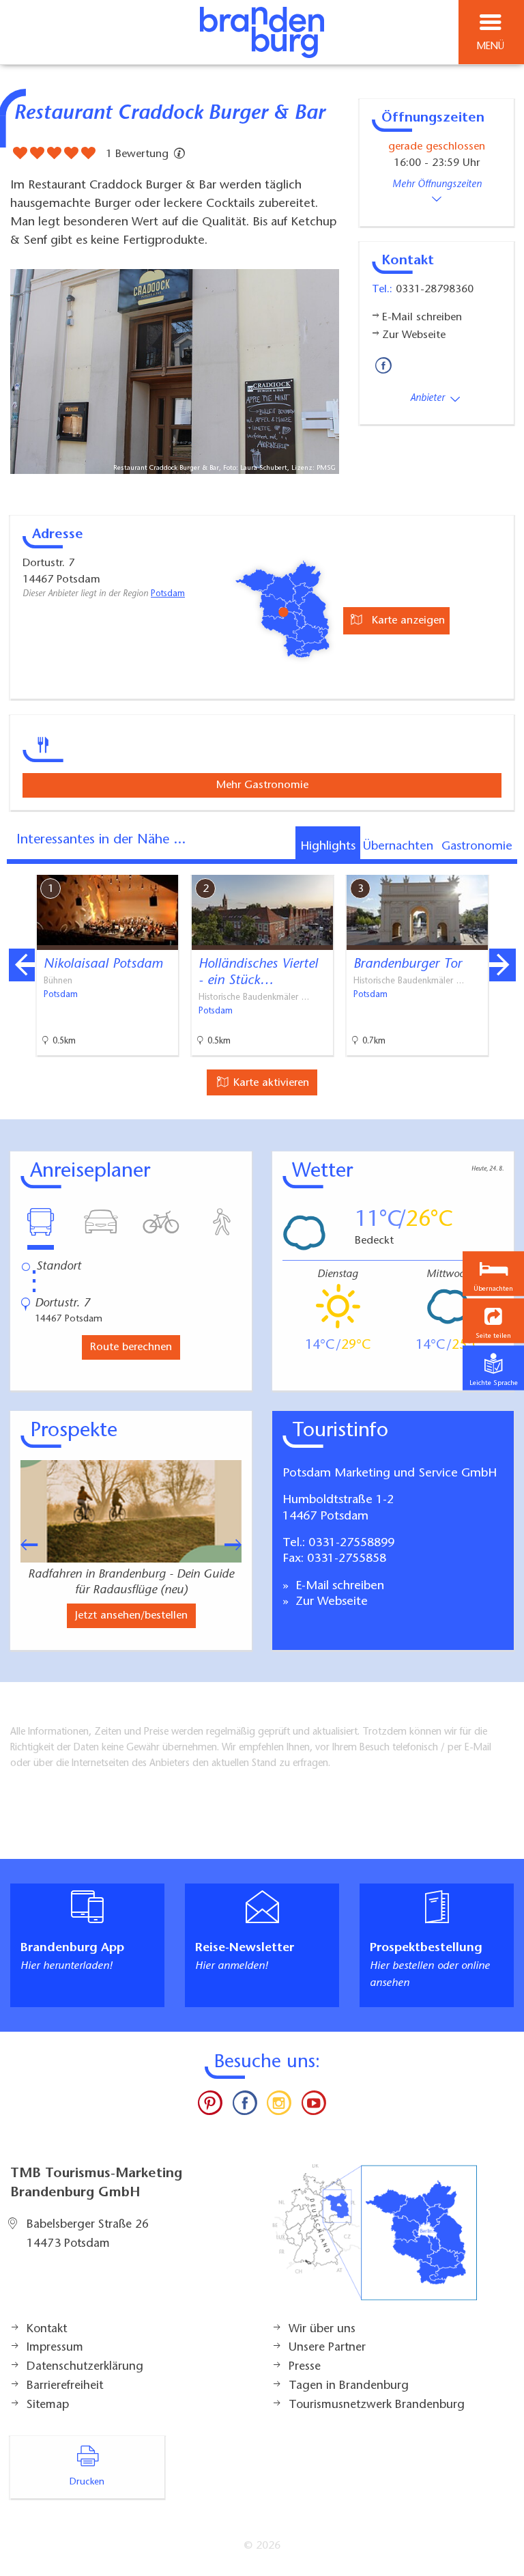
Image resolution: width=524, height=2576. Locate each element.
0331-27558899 (351, 1543)
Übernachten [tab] (398, 847)
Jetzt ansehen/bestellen (131, 1616)
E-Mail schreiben (338, 1586)
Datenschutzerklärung (85, 2367)
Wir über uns (322, 2329)
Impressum (55, 2348)
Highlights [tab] (328, 847)
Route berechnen (131, 1347)
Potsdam (168, 594)
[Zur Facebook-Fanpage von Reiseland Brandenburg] (245, 2106)
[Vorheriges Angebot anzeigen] (22, 965)
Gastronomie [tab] (477, 847)
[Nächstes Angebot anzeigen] (502, 965)
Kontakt (47, 2329)
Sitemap (48, 2405)
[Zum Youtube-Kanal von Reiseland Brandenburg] (313, 2106)
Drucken (87, 2482)
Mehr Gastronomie (262, 785)
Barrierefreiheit (65, 2386)
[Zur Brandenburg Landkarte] (375, 2239)
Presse (305, 2367)
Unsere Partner (327, 2348)
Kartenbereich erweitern (437, 865)
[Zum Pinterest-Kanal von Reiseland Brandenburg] (210, 2106)
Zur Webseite (330, 1602)
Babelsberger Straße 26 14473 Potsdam (88, 2235)
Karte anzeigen (407, 621)
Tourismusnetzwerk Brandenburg (377, 2405)
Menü (491, 47)
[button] (493, 1321)
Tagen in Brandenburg (349, 2386)
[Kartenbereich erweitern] (504, 866)
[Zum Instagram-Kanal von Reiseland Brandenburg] (279, 2106)
